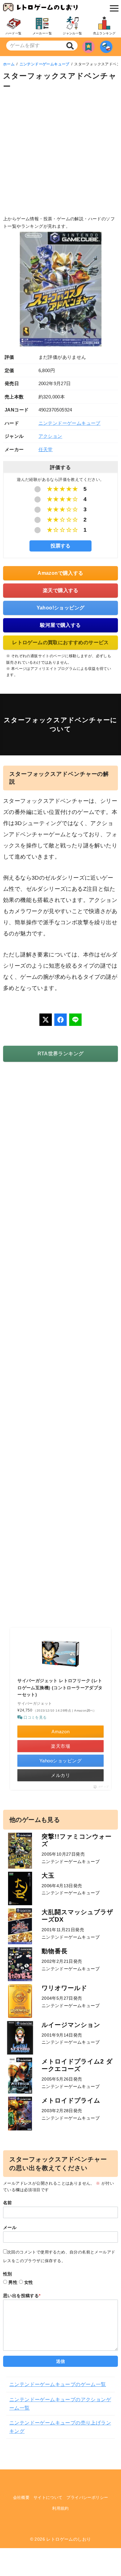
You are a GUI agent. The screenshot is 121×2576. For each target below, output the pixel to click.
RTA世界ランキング (61, 1054)
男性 (13, 2282)
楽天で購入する (61, 590)
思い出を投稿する (22, 2296)
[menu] (113, 8)
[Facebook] (60, 1020)
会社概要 (21, 2497)
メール (10, 2227)
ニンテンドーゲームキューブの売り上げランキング (60, 2427)
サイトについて (48, 2497)
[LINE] (75, 1020)
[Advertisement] (60, 155)
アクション (50, 436)
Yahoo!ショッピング (61, 608)
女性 (29, 2282)
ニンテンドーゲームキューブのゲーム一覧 (58, 2384)
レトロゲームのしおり (69, 2539)
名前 (8, 2203)
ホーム (9, 64)
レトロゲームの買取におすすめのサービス (60, 642)
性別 (8, 2274)
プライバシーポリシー (87, 2497)
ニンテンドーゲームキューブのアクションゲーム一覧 (60, 2404)
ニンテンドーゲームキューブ (45, 64)
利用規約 (60, 2508)
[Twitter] (46, 1020)
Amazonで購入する (60, 573)
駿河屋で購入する (60, 625)
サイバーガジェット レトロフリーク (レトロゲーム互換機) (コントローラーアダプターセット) (60, 1688)
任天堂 (46, 449)
